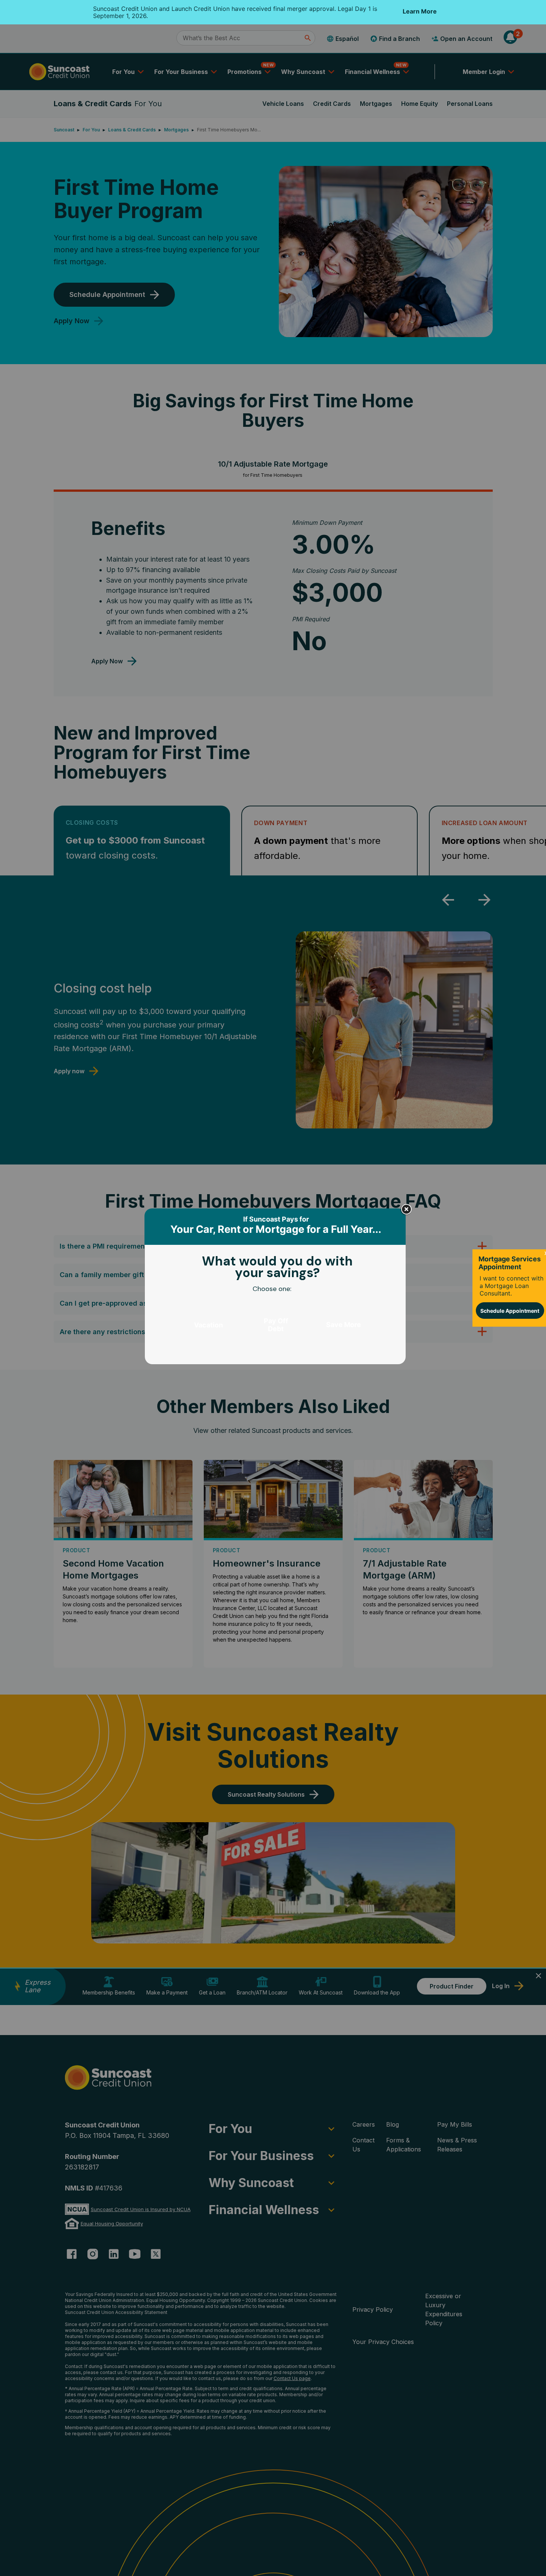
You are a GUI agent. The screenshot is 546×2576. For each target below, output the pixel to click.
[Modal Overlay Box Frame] (276, 1288)
